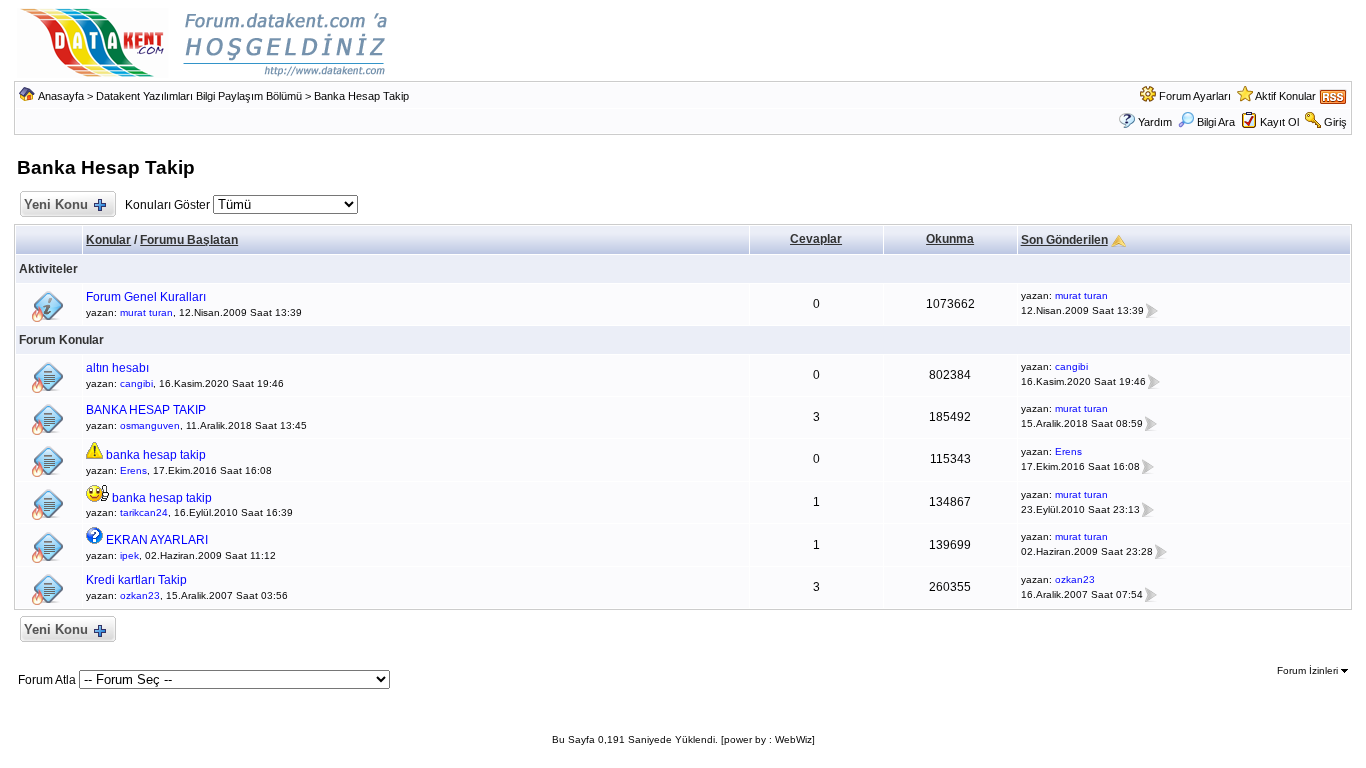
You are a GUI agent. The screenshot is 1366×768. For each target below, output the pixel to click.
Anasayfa (61, 96)
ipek (129, 555)
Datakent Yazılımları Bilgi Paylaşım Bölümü (199, 96)
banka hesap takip (156, 455)
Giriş (1335, 122)
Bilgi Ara (1216, 122)
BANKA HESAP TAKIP (146, 410)
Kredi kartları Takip (136, 580)
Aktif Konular (1285, 96)
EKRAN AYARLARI (157, 540)
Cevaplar (816, 239)
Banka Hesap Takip (361, 96)
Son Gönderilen (1064, 240)
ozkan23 (140, 595)
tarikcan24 (144, 512)
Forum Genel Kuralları (146, 297)
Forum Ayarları (1195, 96)
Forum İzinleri (1309, 670)
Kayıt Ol (1279, 122)
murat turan (146, 312)
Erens (133, 470)
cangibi (136, 383)
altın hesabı (117, 368)
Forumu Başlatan (189, 240)
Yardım (1155, 122)
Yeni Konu (56, 204)
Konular (108, 240)
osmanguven (150, 425)
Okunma (950, 239)
